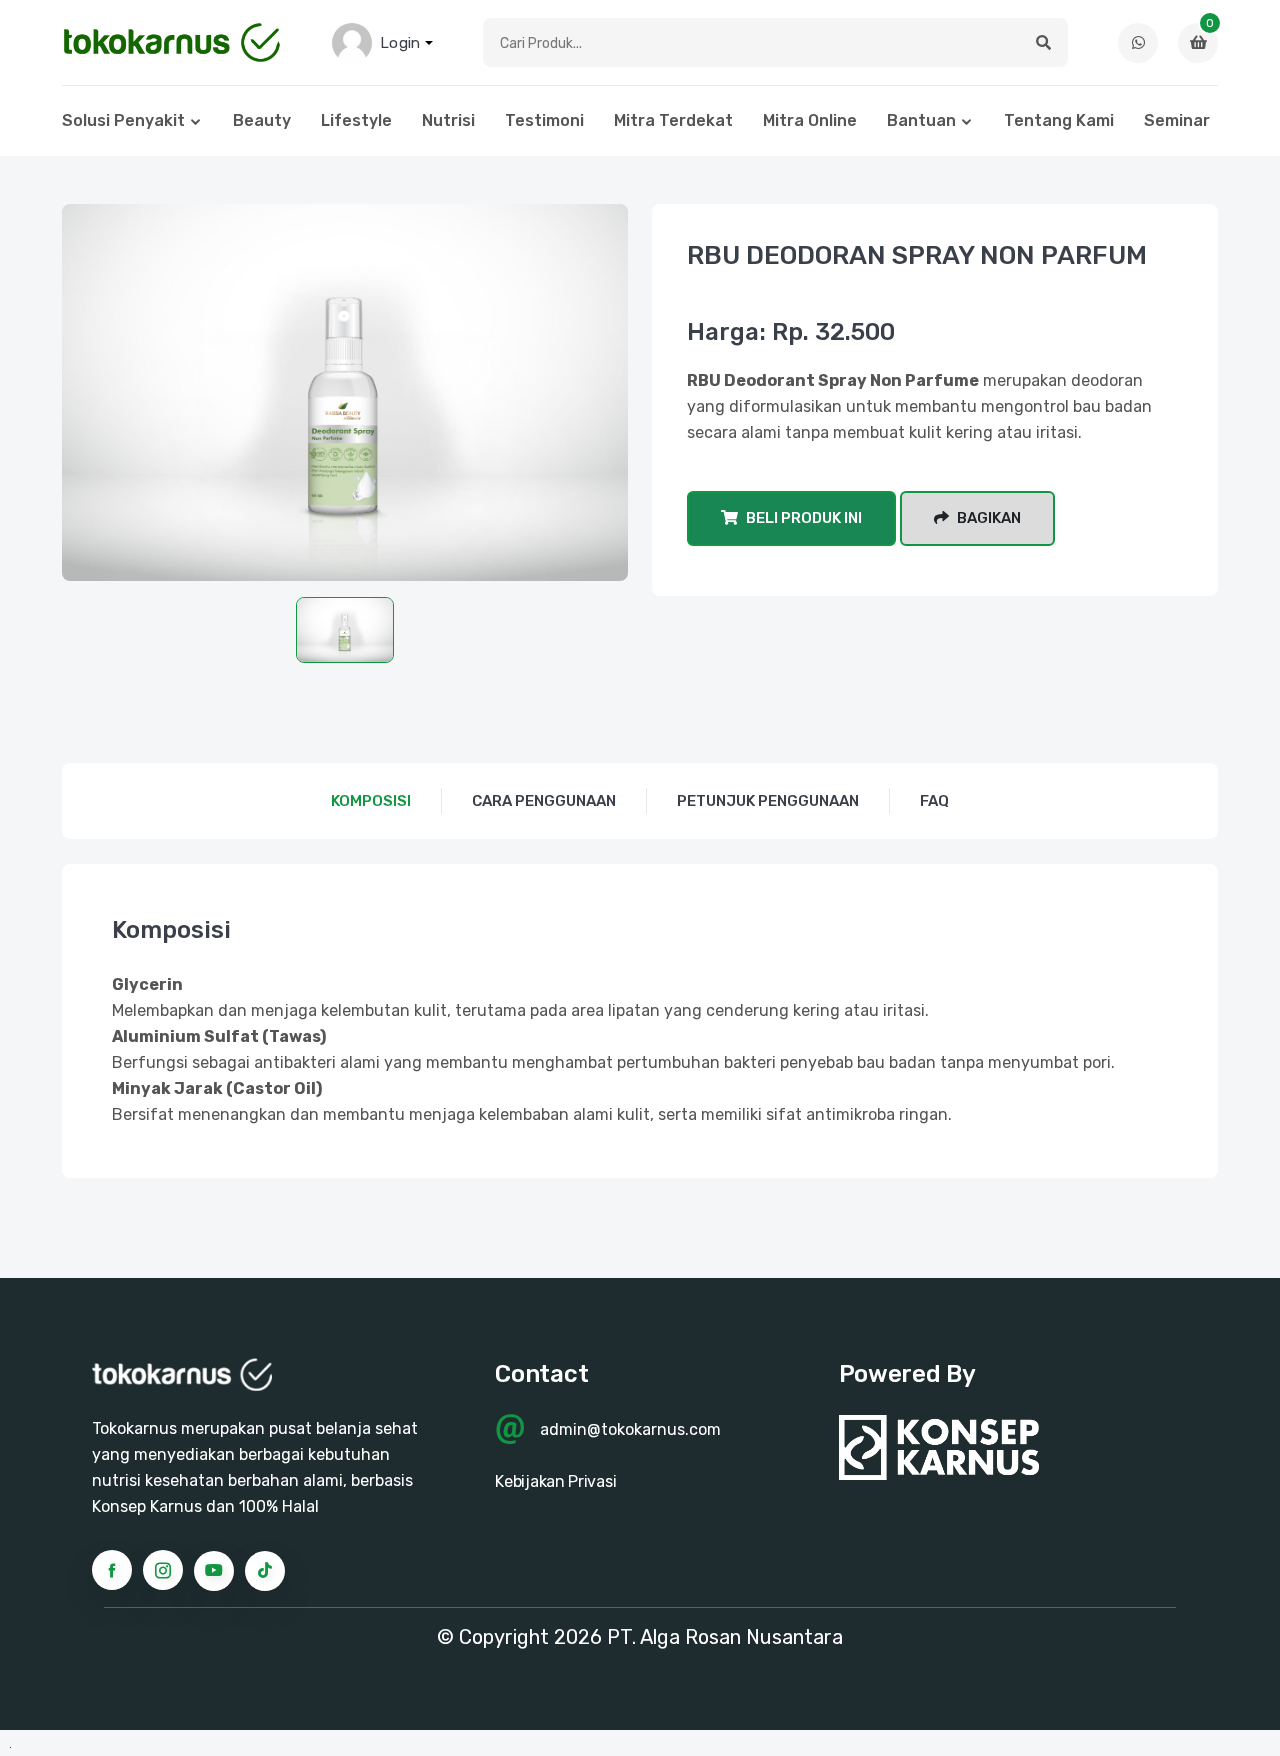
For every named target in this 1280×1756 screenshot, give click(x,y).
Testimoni (544, 120)
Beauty (262, 120)
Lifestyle (356, 120)
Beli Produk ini (802, 518)
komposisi (371, 801)
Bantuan (921, 120)
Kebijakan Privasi (555, 1481)
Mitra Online (810, 120)
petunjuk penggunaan (768, 801)
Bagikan (987, 518)
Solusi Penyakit (123, 120)
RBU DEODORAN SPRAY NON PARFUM (917, 255)
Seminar (1177, 120)
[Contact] (1138, 43)
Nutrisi (448, 120)
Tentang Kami (1059, 120)
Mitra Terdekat (673, 120)
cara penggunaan (544, 801)
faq (934, 801)
